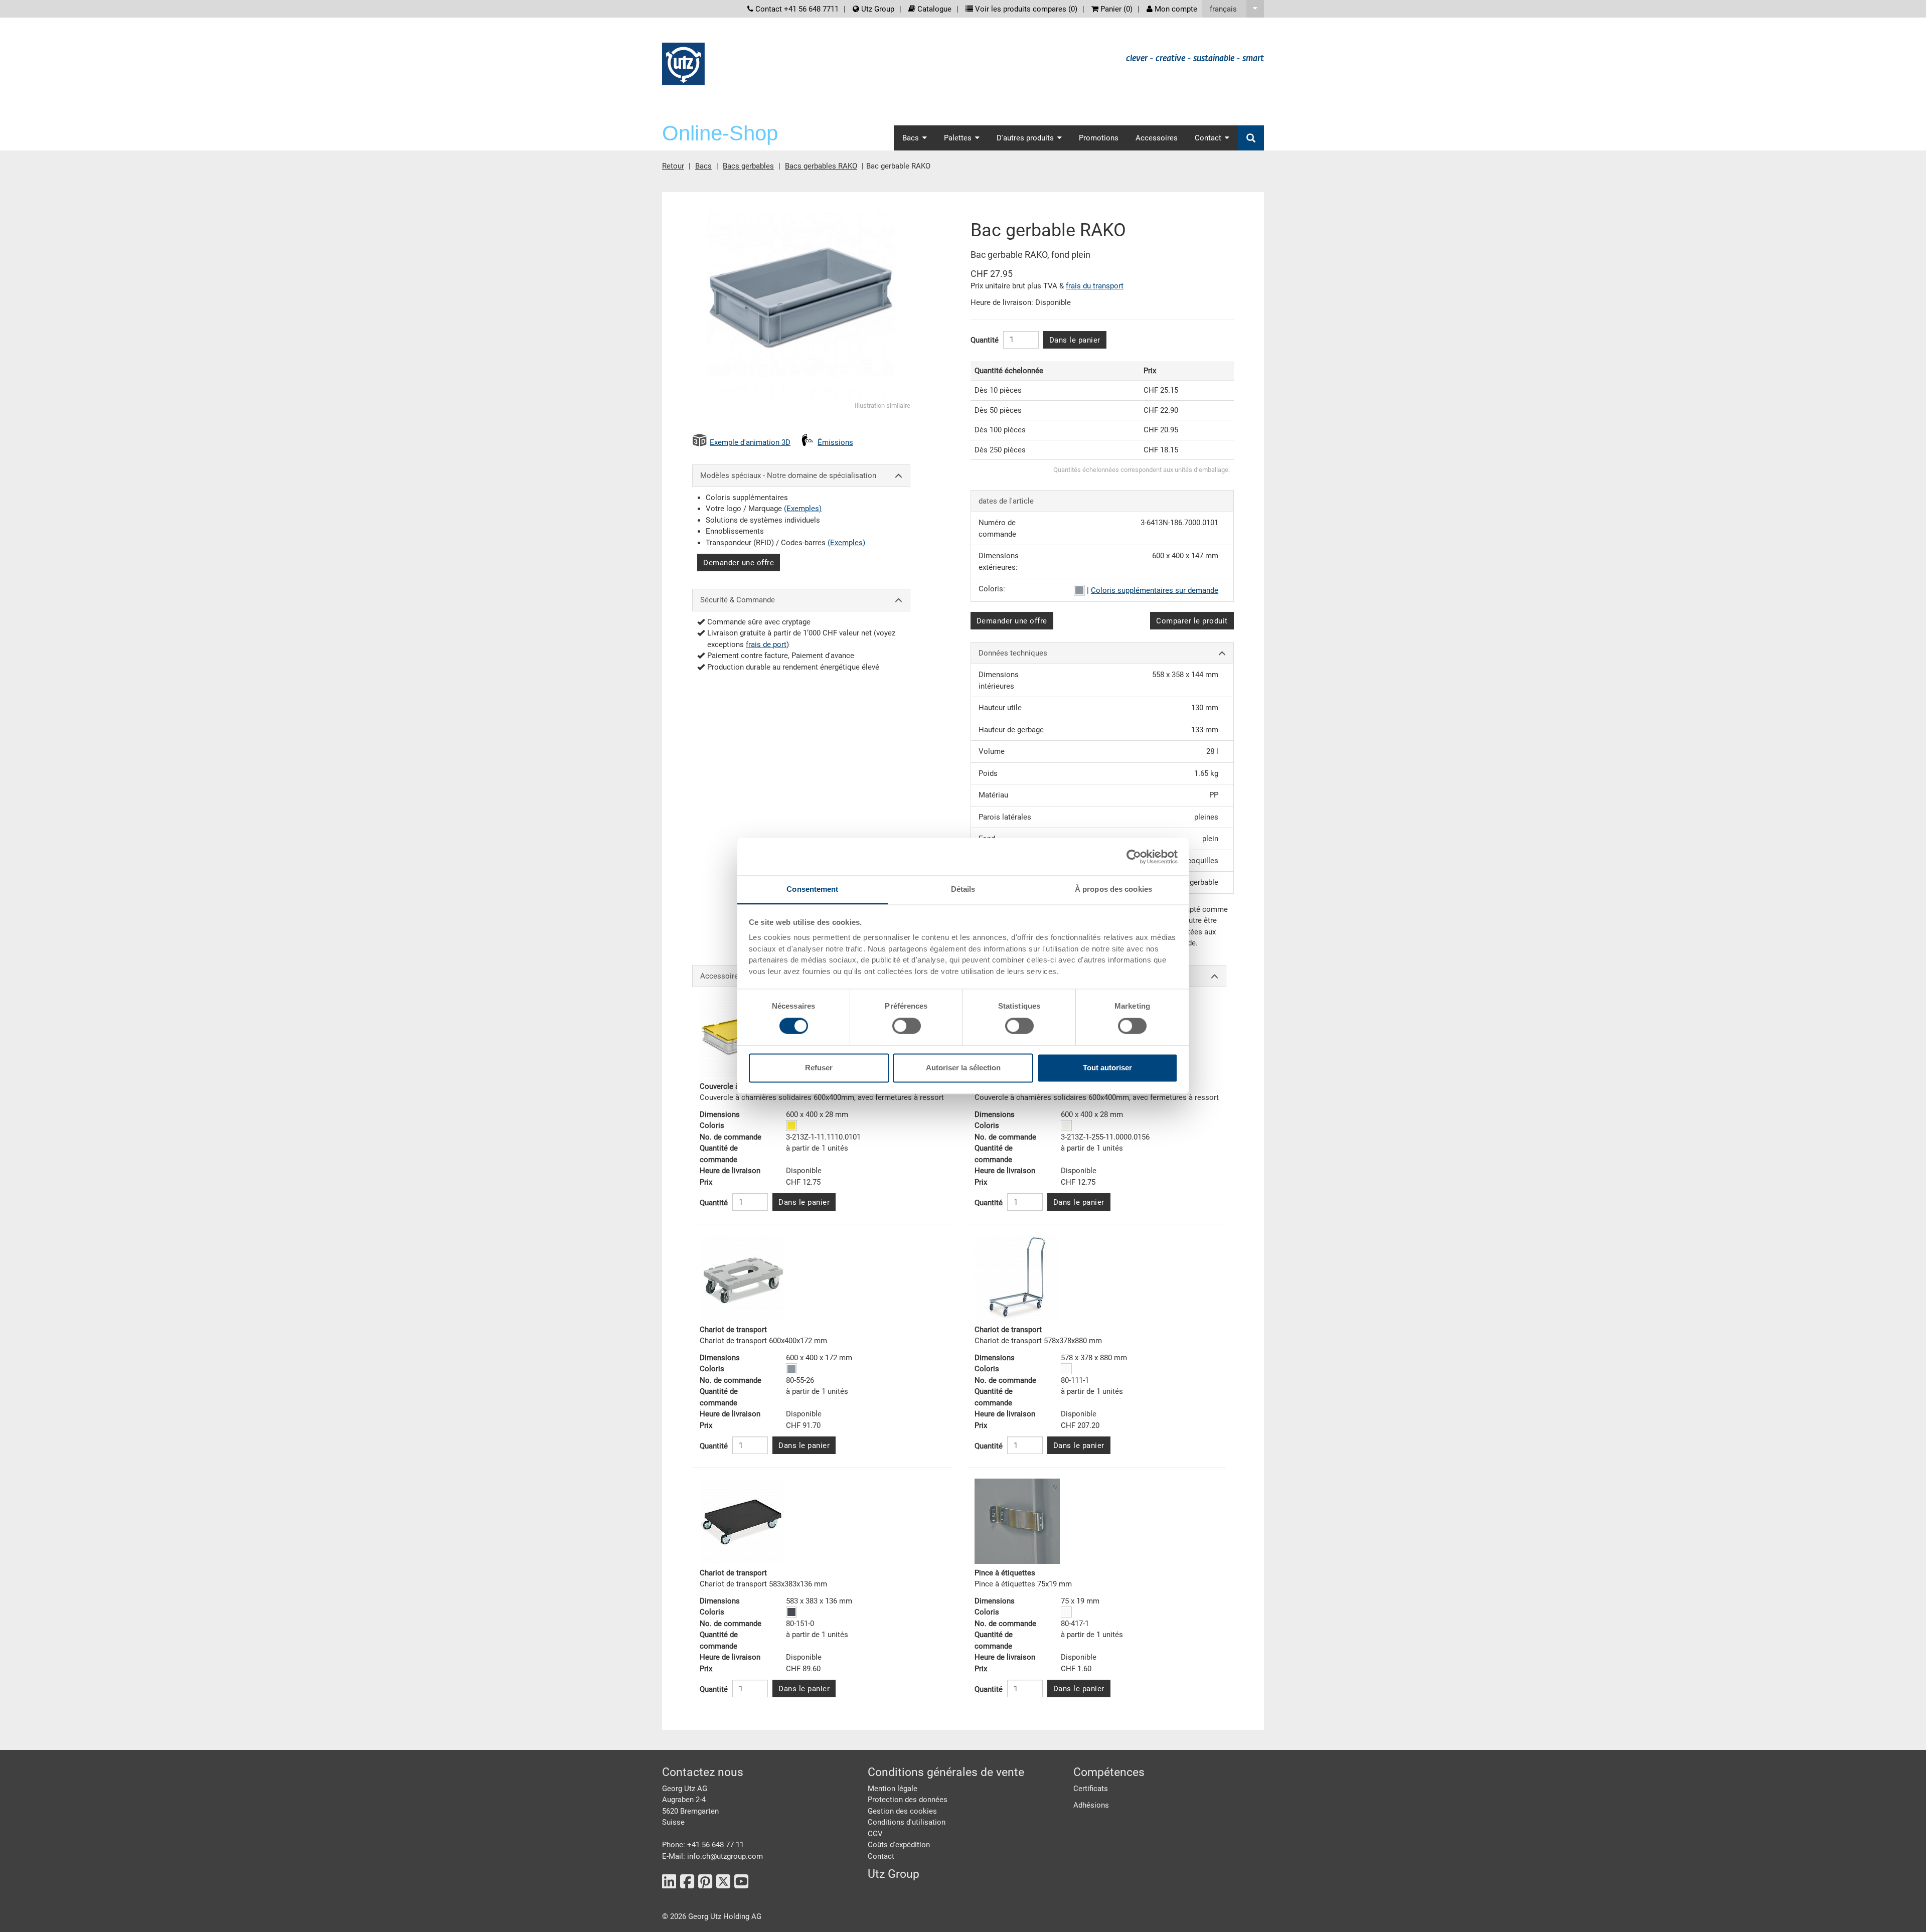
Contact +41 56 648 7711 (796, 9)
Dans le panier (1075, 340)
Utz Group (877, 9)
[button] (1233, 9)
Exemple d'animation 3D (750, 442)
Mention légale (893, 1789)
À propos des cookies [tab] (1113, 889)
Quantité (985, 340)
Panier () (1115, 9)
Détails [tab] (963, 889)
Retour (673, 166)
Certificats (1091, 1789)
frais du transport (1095, 286)
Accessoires (1157, 138)
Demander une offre (739, 563)
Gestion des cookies (902, 1811)
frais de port (766, 645)
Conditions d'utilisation (907, 1822)
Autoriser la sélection (963, 1068)
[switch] (907, 1026)
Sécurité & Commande (738, 600)
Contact (881, 1856)
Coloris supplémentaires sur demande (1155, 590)
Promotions (1099, 138)
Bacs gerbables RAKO (821, 166)
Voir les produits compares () (1025, 9)
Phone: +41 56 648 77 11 (703, 1845)
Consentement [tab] (812, 889)
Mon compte (1175, 9)
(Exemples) (803, 509)
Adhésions (1091, 1805)
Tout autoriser (1107, 1068)
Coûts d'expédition (899, 1845)
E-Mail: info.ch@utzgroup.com (712, 1856)
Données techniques (1013, 653)
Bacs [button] (911, 138)
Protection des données (908, 1800)
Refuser (819, 1068)
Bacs (703, 166)
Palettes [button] (958, 138)
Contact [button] (1208, 138)
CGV (875, 1834)
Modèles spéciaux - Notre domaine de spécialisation (788, 475)
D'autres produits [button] (1025, 138)
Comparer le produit (1192, 621)
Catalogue (933, 9)
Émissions (835, 442)
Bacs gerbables (748, 166)
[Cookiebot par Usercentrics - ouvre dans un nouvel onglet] (1134, 857)
